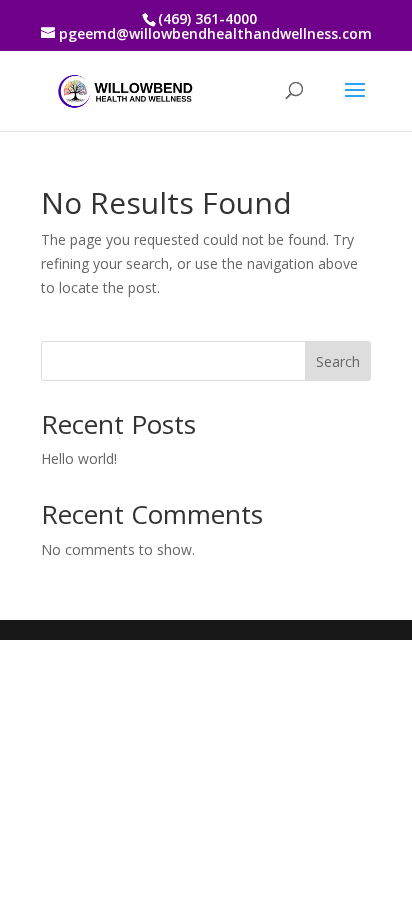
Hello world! (79, 458)
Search (338, 361)
